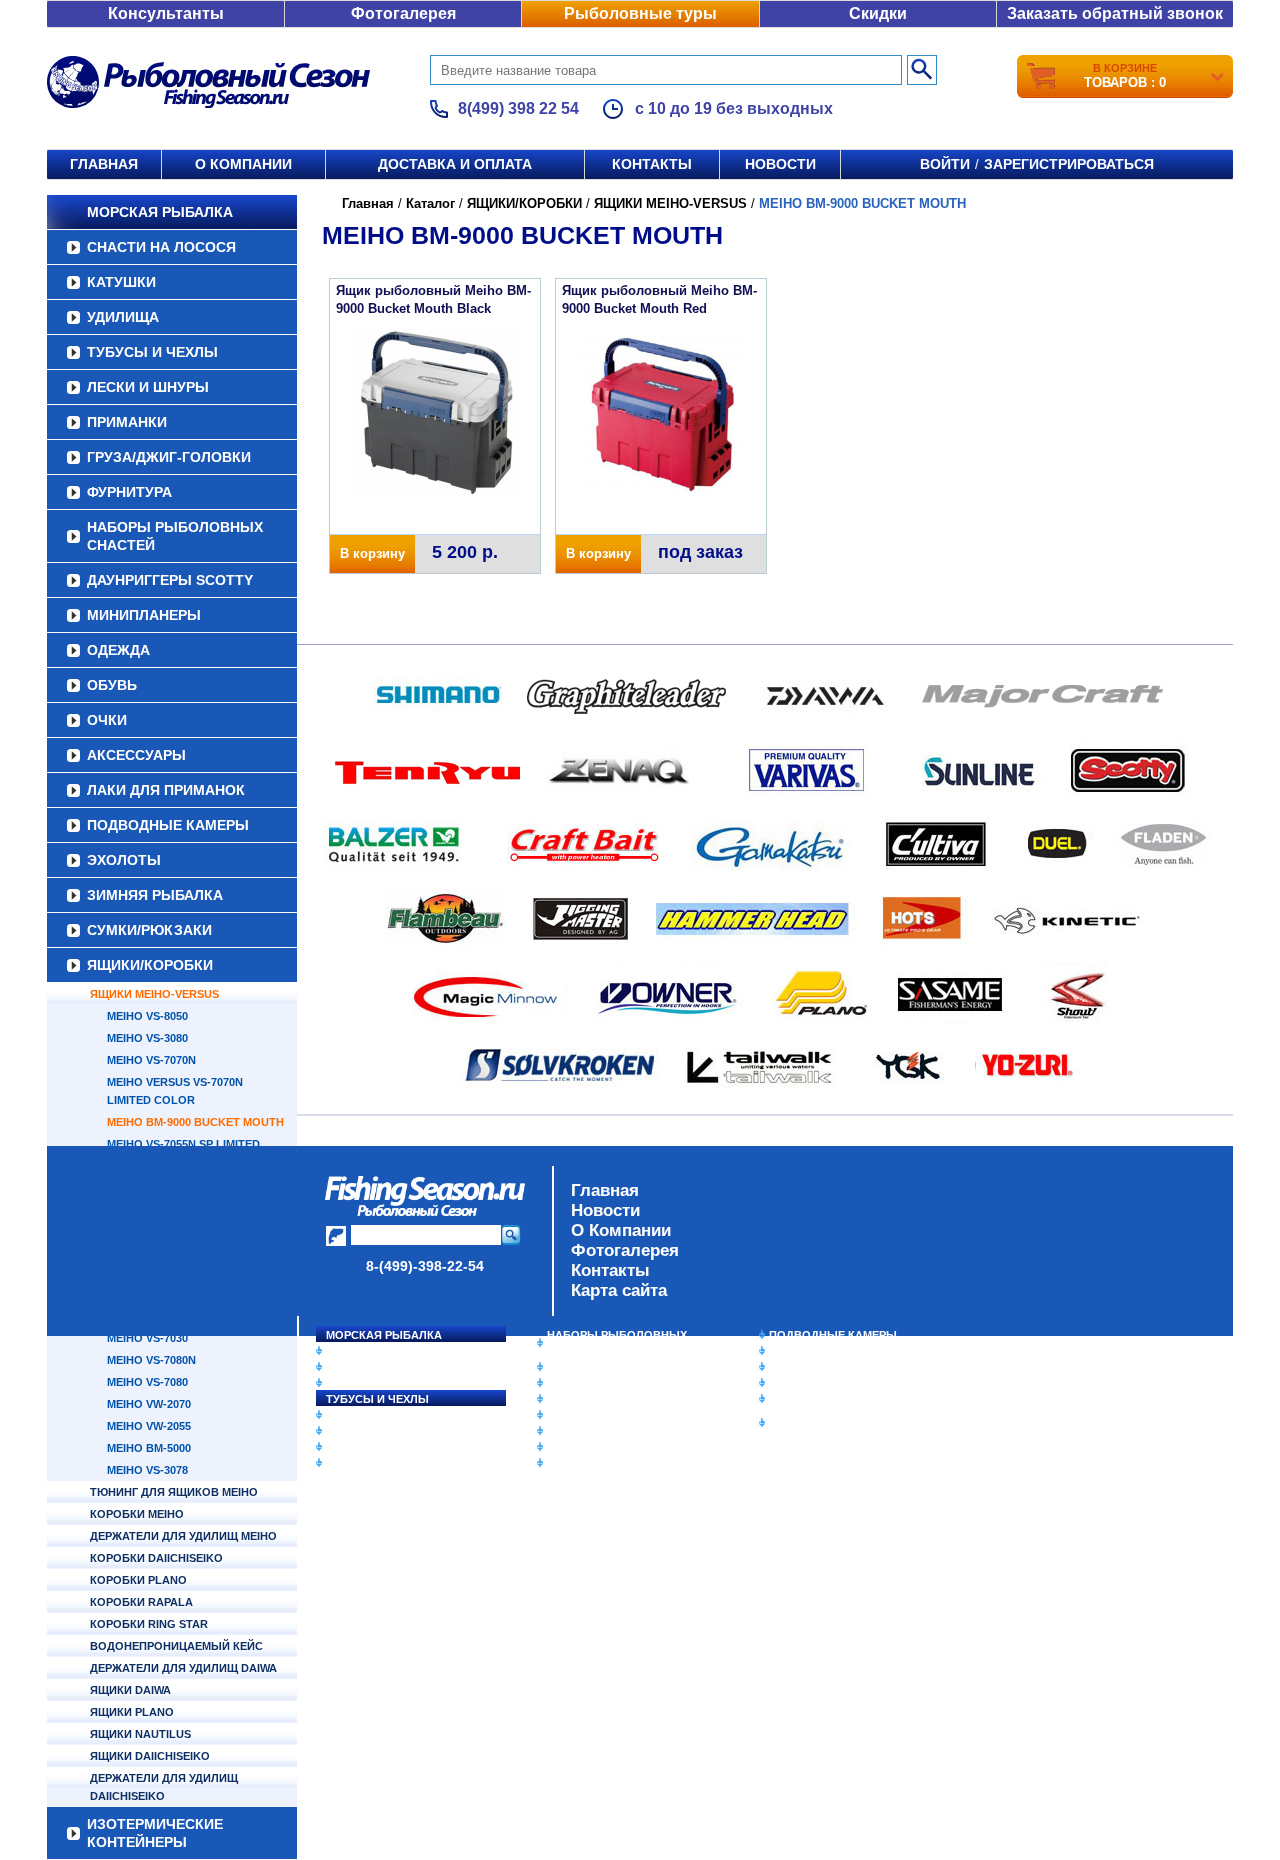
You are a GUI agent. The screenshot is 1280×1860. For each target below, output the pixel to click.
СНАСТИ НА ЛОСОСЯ (161, 247)
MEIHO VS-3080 (147, 1038)
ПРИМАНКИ (127, 422)
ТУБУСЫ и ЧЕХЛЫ (152, 352)
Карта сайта (619, 1290)
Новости (780, 164)
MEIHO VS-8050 (147, 1016)
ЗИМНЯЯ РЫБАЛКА (155, 895)
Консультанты (166, 13)
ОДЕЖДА (118, 650)
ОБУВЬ (112, 685)
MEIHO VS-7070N (151, 1060)
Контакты (652, 164)
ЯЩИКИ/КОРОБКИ (150, 965)
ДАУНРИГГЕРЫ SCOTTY (170, 580)
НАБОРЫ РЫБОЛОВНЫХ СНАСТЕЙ (175, 536)
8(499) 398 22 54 (518, 108)
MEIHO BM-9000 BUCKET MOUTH (195, 1122)
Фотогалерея (403, 13)
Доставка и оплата (455, 164)
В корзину (372, 553)
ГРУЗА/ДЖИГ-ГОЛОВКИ (169, 457)
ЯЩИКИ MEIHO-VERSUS (154, 994)
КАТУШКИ (121, 282)
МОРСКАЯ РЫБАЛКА (160, 212)
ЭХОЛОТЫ (124, 860)
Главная (104, 164)
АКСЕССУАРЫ (136, 755)
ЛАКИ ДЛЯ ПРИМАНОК (166, 790)
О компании (243, 164)
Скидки (878, 13)
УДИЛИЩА (123, 317)
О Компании (621, 1230)
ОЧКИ (107, 720)
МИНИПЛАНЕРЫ (144, 615)
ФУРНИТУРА (129, 492)
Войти (945, 164)
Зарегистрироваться (1069, 164)
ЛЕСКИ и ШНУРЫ (148, 387)
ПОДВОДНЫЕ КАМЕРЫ (168, 825)
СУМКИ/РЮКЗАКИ (149, 930)
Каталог (430, 203)
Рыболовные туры (640, 13)
